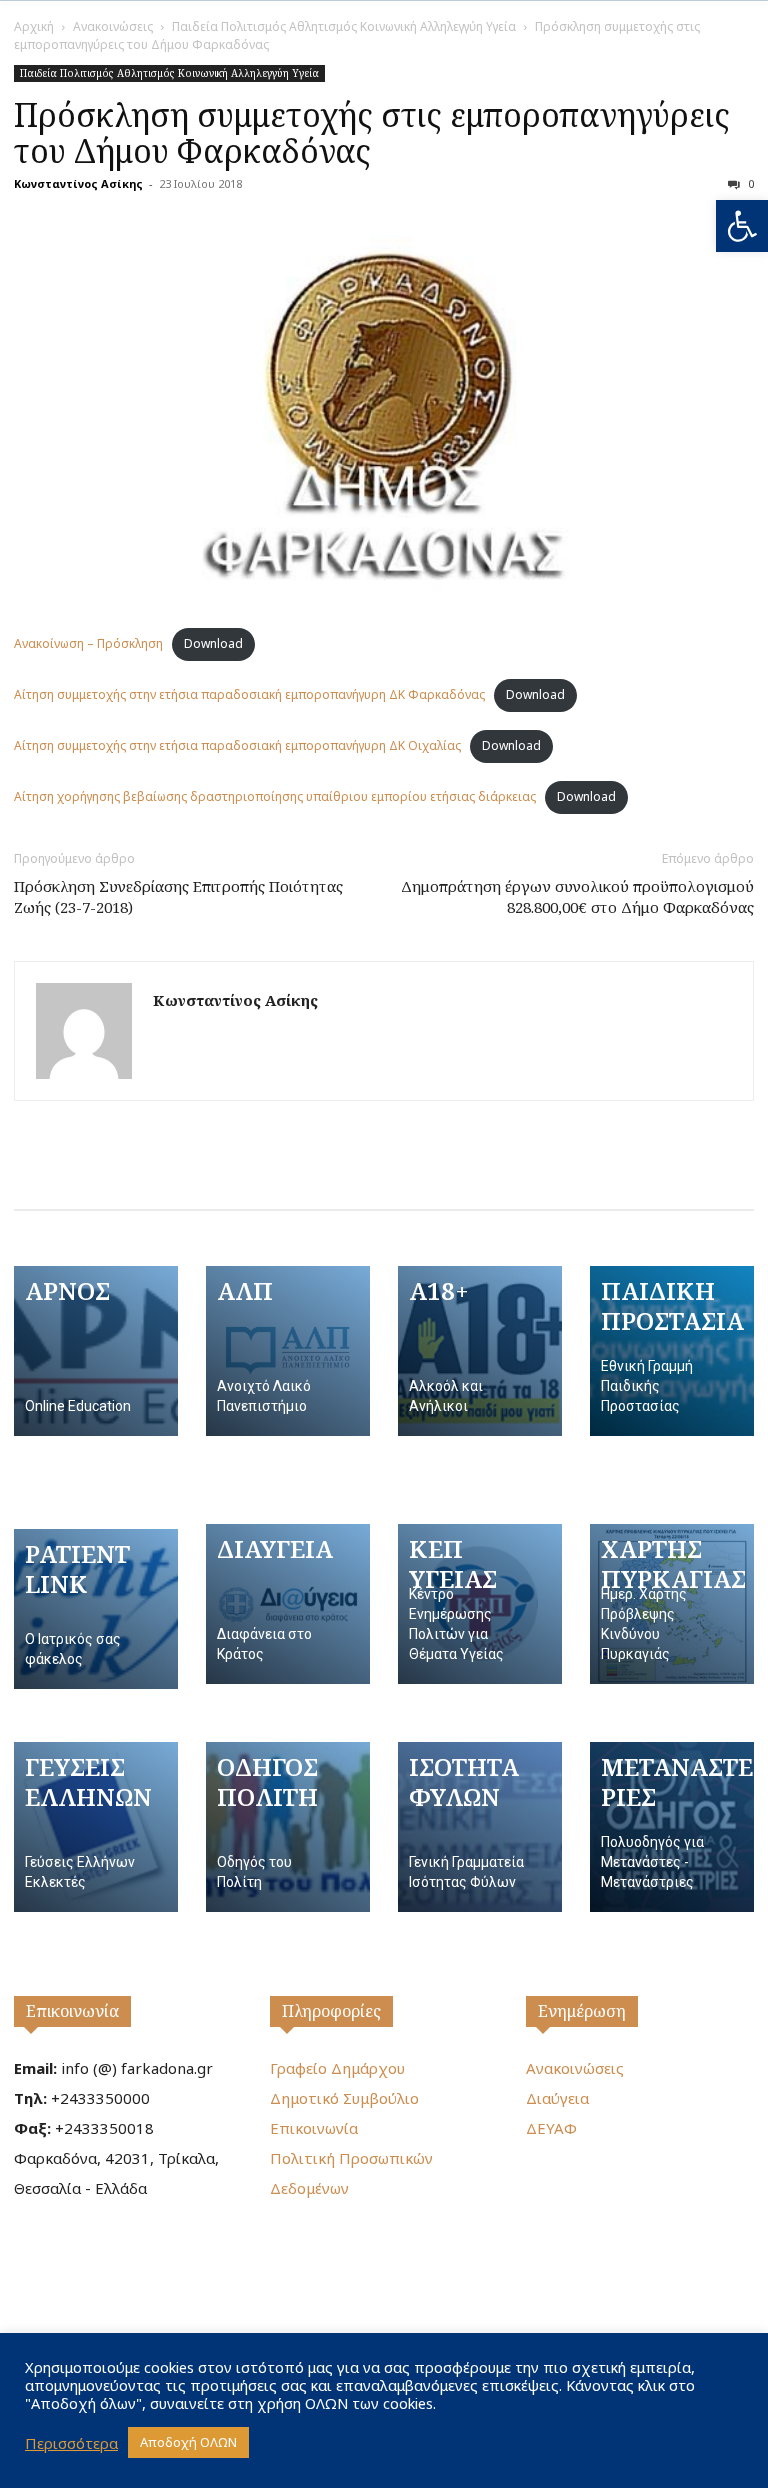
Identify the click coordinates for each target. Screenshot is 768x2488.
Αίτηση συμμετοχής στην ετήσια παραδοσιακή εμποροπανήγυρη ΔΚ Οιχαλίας (237, 745)
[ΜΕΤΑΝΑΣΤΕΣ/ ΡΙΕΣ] (672, 1827)
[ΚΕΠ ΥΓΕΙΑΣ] (480, 1604)
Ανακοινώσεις (113, 26)
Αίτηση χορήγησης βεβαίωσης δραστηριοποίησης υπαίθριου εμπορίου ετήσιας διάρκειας (275, 796)
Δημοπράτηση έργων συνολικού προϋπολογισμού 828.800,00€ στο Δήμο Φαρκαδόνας (577, 896)
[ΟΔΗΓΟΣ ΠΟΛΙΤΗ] (288, 1827)
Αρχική (34, 26)
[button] (742, 226)
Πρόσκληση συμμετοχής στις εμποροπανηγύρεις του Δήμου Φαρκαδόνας (372, 132)
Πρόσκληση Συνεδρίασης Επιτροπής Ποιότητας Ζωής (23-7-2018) (178, 896)
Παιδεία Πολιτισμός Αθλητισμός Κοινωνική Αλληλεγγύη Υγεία (344, 26)
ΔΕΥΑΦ (551, 2128)
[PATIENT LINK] (96, 1609)
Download (213, 643)
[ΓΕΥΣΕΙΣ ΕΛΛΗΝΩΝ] (96, 1827)
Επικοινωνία (72, 2011)
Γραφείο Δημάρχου (337, 2068)
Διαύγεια (557, 2098)
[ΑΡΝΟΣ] (96, 1351)
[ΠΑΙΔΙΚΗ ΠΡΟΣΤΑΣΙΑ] (672, 1351)
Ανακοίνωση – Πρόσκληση (88, 643)
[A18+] (480, 1351)
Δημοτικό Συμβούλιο (344, 2098)
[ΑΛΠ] (288, 1351)
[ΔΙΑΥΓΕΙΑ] (288, 1604)
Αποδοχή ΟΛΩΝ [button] (188, 2442)
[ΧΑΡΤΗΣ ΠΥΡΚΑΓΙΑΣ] (672, 1604)
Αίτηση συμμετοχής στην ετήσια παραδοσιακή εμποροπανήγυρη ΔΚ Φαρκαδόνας (249, 694)
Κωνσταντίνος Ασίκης (78, 183)
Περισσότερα (71, 2443)
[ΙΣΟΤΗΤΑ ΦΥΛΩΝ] (480, 1827)
